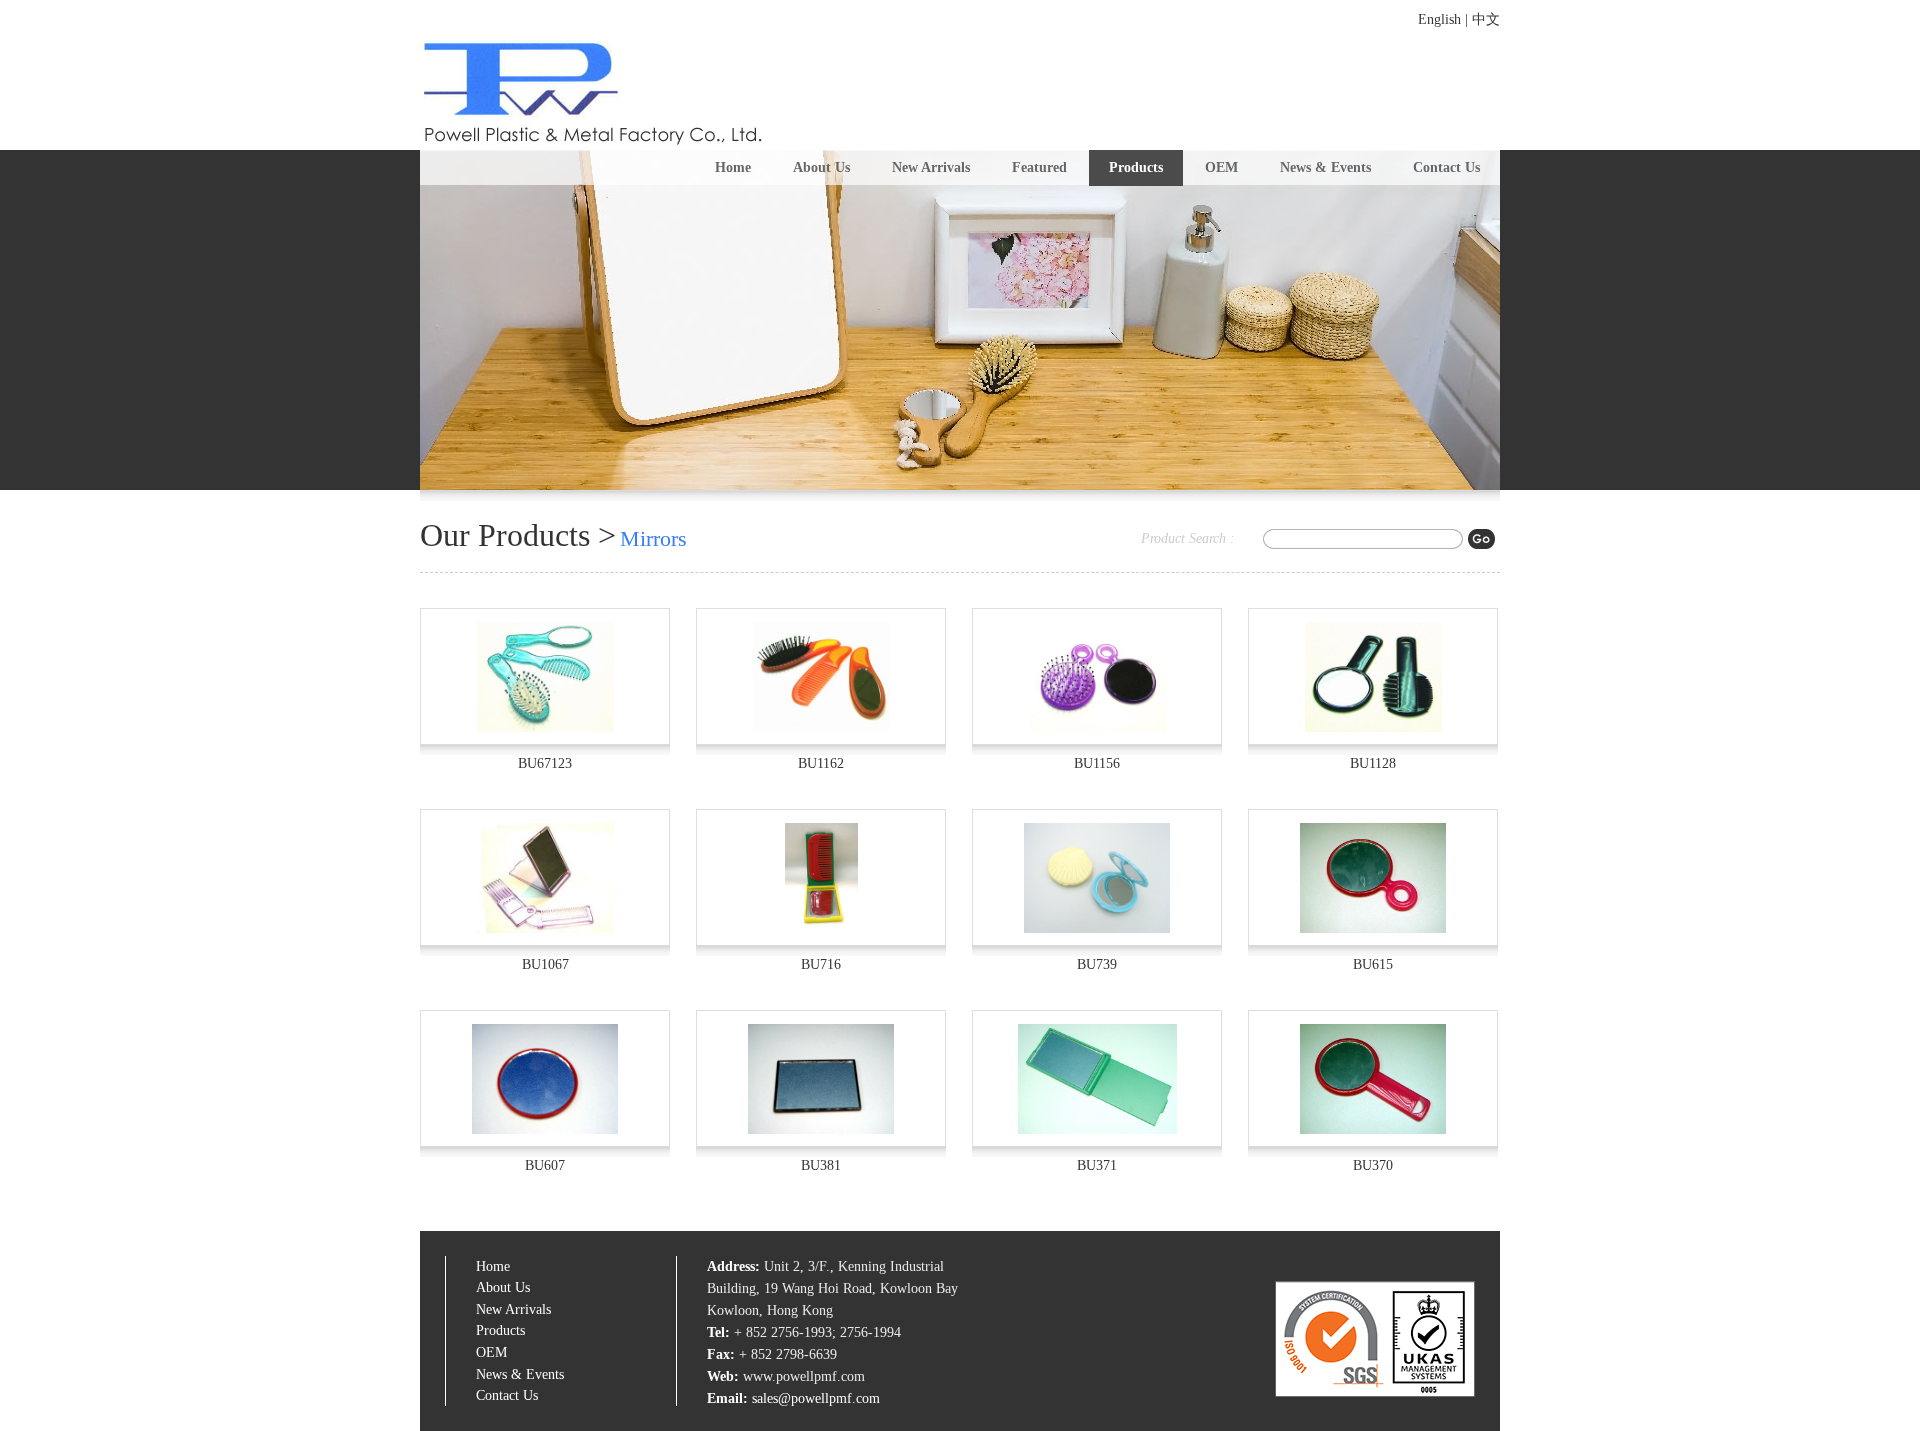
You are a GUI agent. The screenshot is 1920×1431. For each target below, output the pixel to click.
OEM (1221, 167)
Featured (1039, 167)
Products (1136, 167)
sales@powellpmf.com (816, 1398)
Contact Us (1446, 167)
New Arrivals (931, 167)
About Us (821, 167)
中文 (1486, 19)
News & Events (1325, 167)
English (1439, 19)
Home (733, 167)
